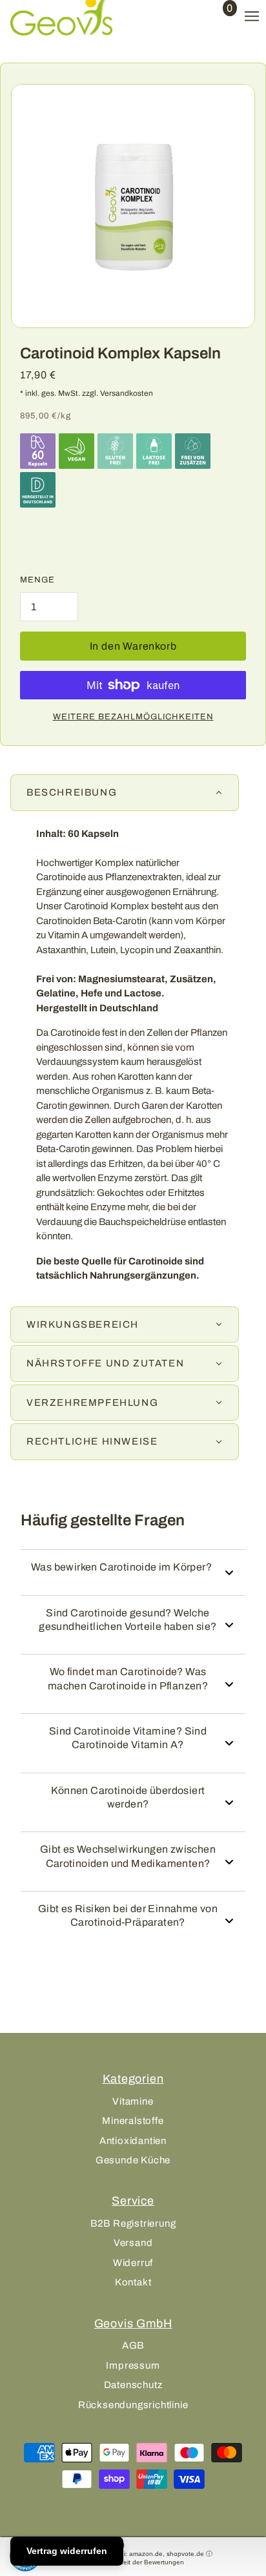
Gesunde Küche (133, 2160)
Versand (133, 2243)
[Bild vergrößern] (133, 206)
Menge (37, 580)
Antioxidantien (133, 2141)
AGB (133, 2345)
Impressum (133, 2365)
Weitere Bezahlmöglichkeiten (133, 717)
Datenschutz (133, 2385)
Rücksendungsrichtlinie (133, 2405)
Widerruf (133, 2263)
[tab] (125, 793)
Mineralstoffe (133, 2121)
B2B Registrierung (133, 2223)
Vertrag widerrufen (67, 2551)
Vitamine (133, 2101)
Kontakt (133, 2282)
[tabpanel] (133, 1060)
